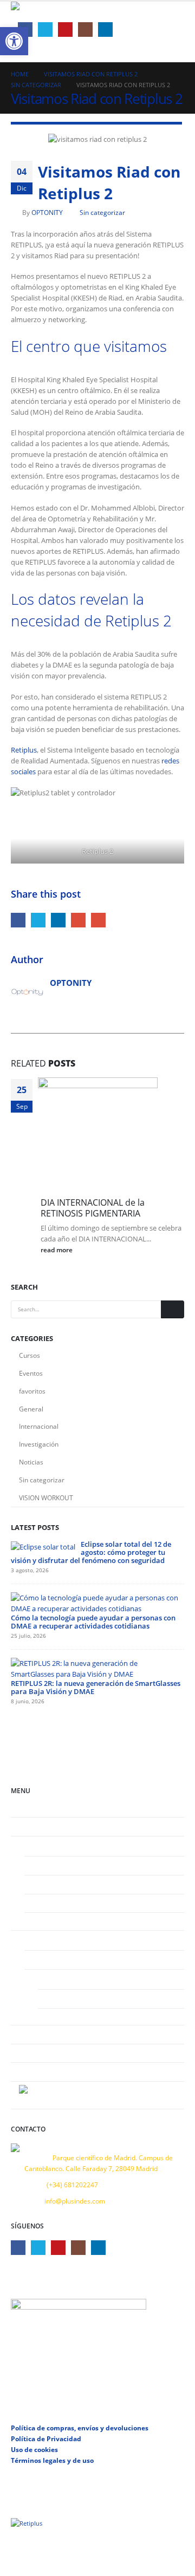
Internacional (39, 1426)
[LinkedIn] (105, 30)
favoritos (32, 1391)
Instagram (78, 2248)
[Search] (173, 1310)
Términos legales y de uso (52, 2460)
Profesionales (40, 1939)
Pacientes (34, 1845)
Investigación (39, 1444)
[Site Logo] (38, 11)
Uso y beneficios (57, 1884)
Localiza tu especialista (67, 1921)
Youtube (58, 2248)
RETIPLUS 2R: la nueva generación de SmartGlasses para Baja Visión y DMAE (96, 1687)
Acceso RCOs (52, 1978)
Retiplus (24, 750)
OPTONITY (47, 212)
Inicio (27, 1807)
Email (98, 920)
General (31, 1409)
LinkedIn (58, 920)
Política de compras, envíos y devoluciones (80, 2428)
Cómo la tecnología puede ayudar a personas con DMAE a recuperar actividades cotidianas (93, 1622)
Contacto (32, 2071)
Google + (78, 920)
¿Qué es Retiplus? (58, 1865)
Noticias (31, 1462)
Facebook (18, 920)
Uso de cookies (34, 2449)
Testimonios (37, 2034)
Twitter (38, 920)
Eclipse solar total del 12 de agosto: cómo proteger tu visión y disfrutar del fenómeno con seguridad (91, 1552)
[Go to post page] (101, 1136)
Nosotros (33, 1826)
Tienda (56, 2017)
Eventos (31, 1373)
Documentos (65, 1998)
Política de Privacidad (46, 2438)
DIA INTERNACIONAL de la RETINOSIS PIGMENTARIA (93, 1208)
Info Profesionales (60, 1959)
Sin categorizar (102, 212)
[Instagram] (85, 30)
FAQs (40, 1903)
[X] (45, 30)
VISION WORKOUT (46, 1498)
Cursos (30, 1355)
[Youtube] (65, 30)
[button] (166, 20)
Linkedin (98, 2248)
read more (57, 1250)
